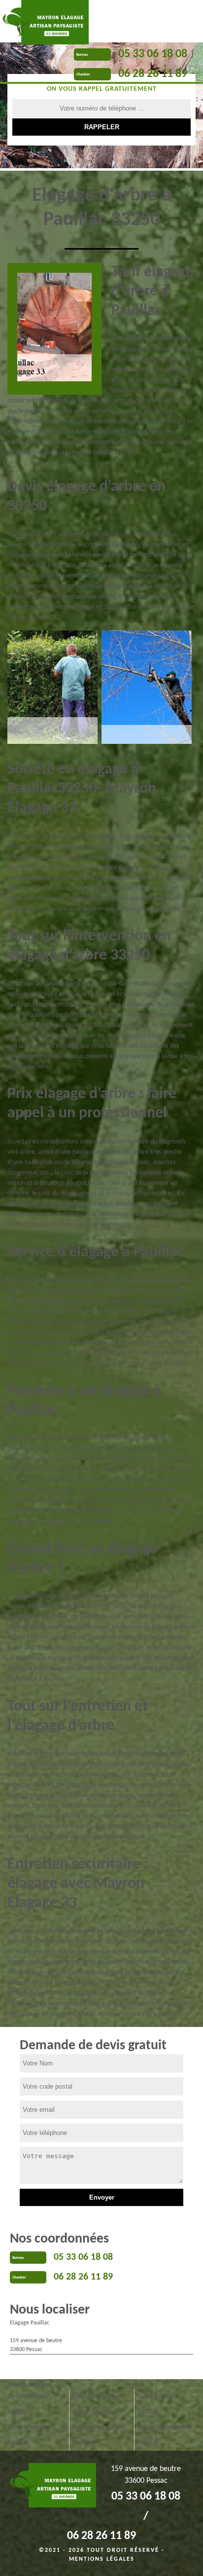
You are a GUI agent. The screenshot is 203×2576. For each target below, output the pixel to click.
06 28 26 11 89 (153, 74)
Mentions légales (102, 2559)
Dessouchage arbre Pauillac (99, 2435)
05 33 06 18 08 (153, 54)
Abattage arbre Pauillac (29, 2435)
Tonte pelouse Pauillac (27, 2404)
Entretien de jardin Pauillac (163, 2435)
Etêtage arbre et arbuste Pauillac (96, 2404)
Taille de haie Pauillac (155, 2404)
